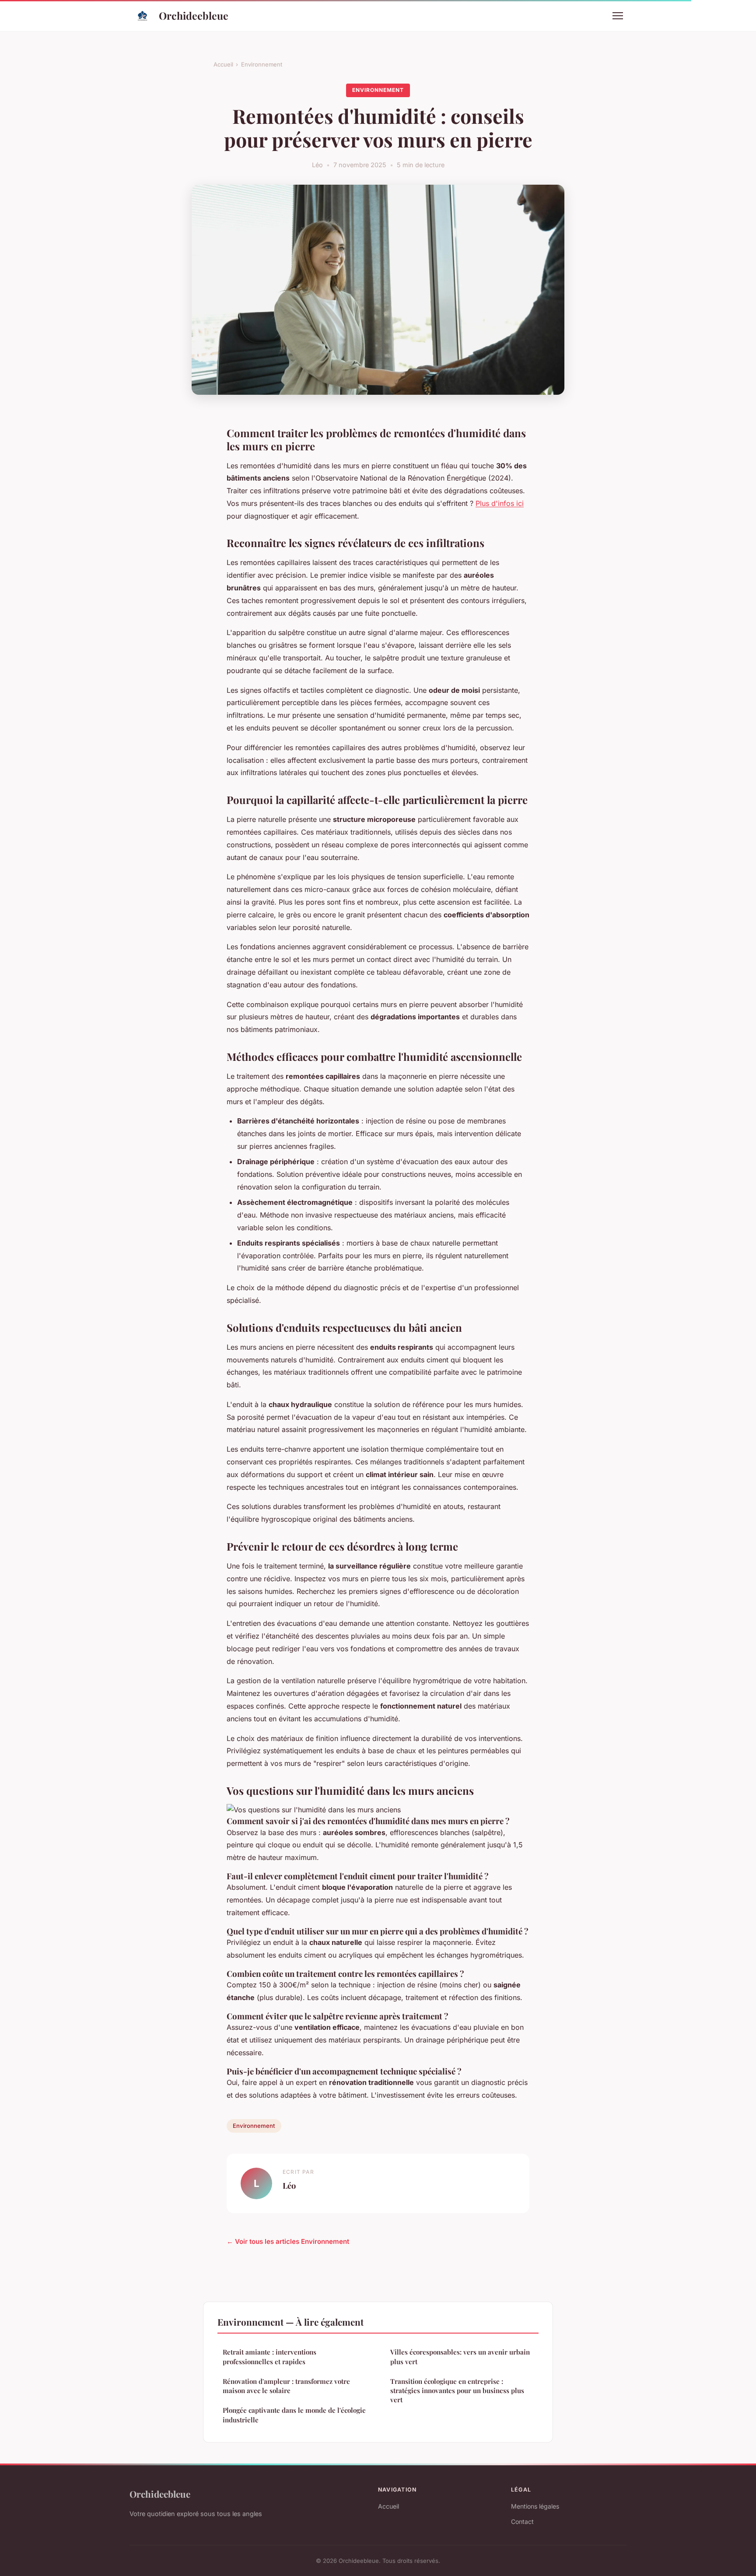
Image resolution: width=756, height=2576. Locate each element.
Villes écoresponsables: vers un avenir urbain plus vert (460, 2357)
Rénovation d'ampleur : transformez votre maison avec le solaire (286, 2386)
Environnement (262, 64)
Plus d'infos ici (500, 503)
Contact (522, 2522)
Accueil (223, 64)
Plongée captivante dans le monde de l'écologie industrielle (294, 2415)
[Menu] (618, 16)
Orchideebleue (194, 16)
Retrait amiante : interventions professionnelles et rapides (269, 2357)
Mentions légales (535, 2506)
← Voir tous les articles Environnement (288, 2241)
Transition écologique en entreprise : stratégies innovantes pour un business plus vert (457, 2391)
